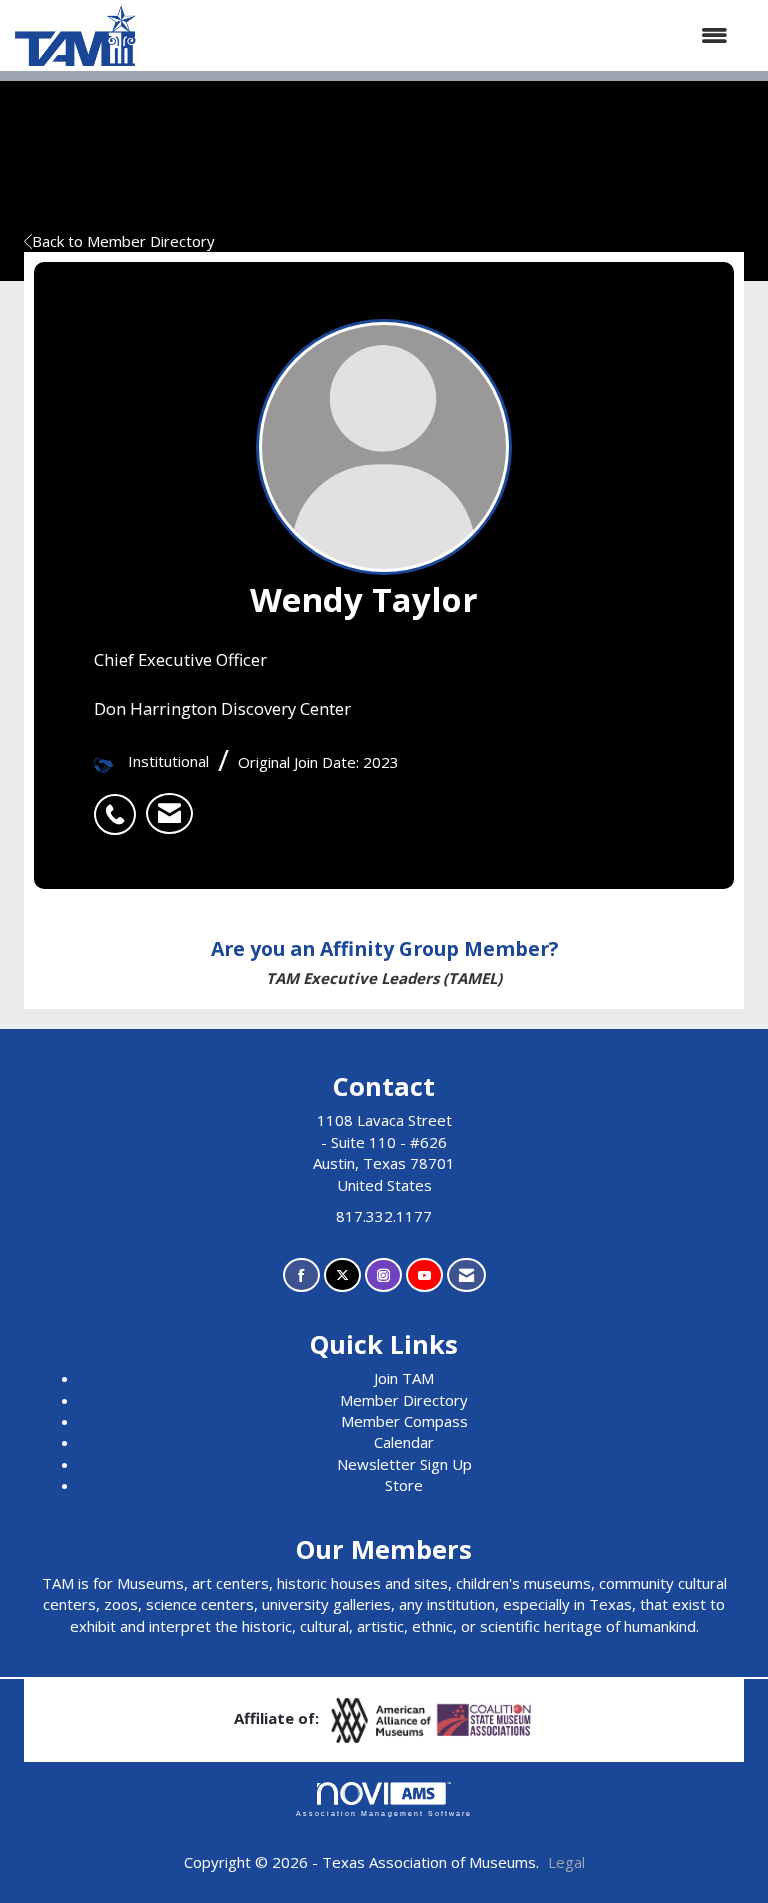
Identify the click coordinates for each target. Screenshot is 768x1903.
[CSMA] (485, 1719)
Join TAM (404, 1378)
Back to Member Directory (123, 241)
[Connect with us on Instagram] (383, 1275)
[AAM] (383, 1719)
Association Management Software (384, 1813)
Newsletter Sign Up (404, 1464)
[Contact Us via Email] (466, 1275)
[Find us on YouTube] (424, 1275)
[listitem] (120, 804)
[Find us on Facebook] (301, 1275)
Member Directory (404, 1400)
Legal (566, 1862)
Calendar (404, 1442)
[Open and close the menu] (442, 35)
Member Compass (404, 1421)
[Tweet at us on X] (342, 1275)
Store (404, 1485)
